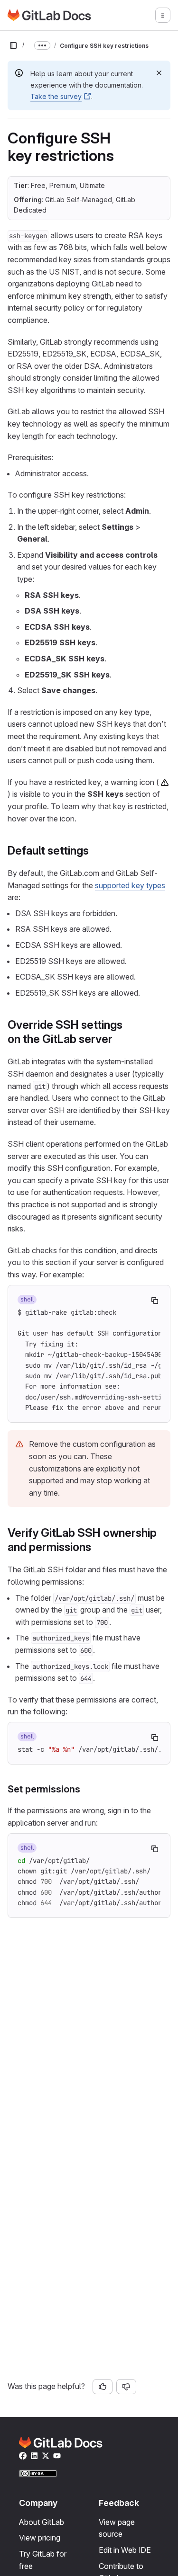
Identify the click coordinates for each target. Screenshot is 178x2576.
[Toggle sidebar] (13, 45)
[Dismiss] (159, 73)
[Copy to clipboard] (155, 1301)
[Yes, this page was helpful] (103, 2387)
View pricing (40, 2538)
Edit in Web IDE (125, 2550)
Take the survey (56, 96)
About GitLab (42, 2522)
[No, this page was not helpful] (126, 2387)
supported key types (130, 885)
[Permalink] (94, 851)
